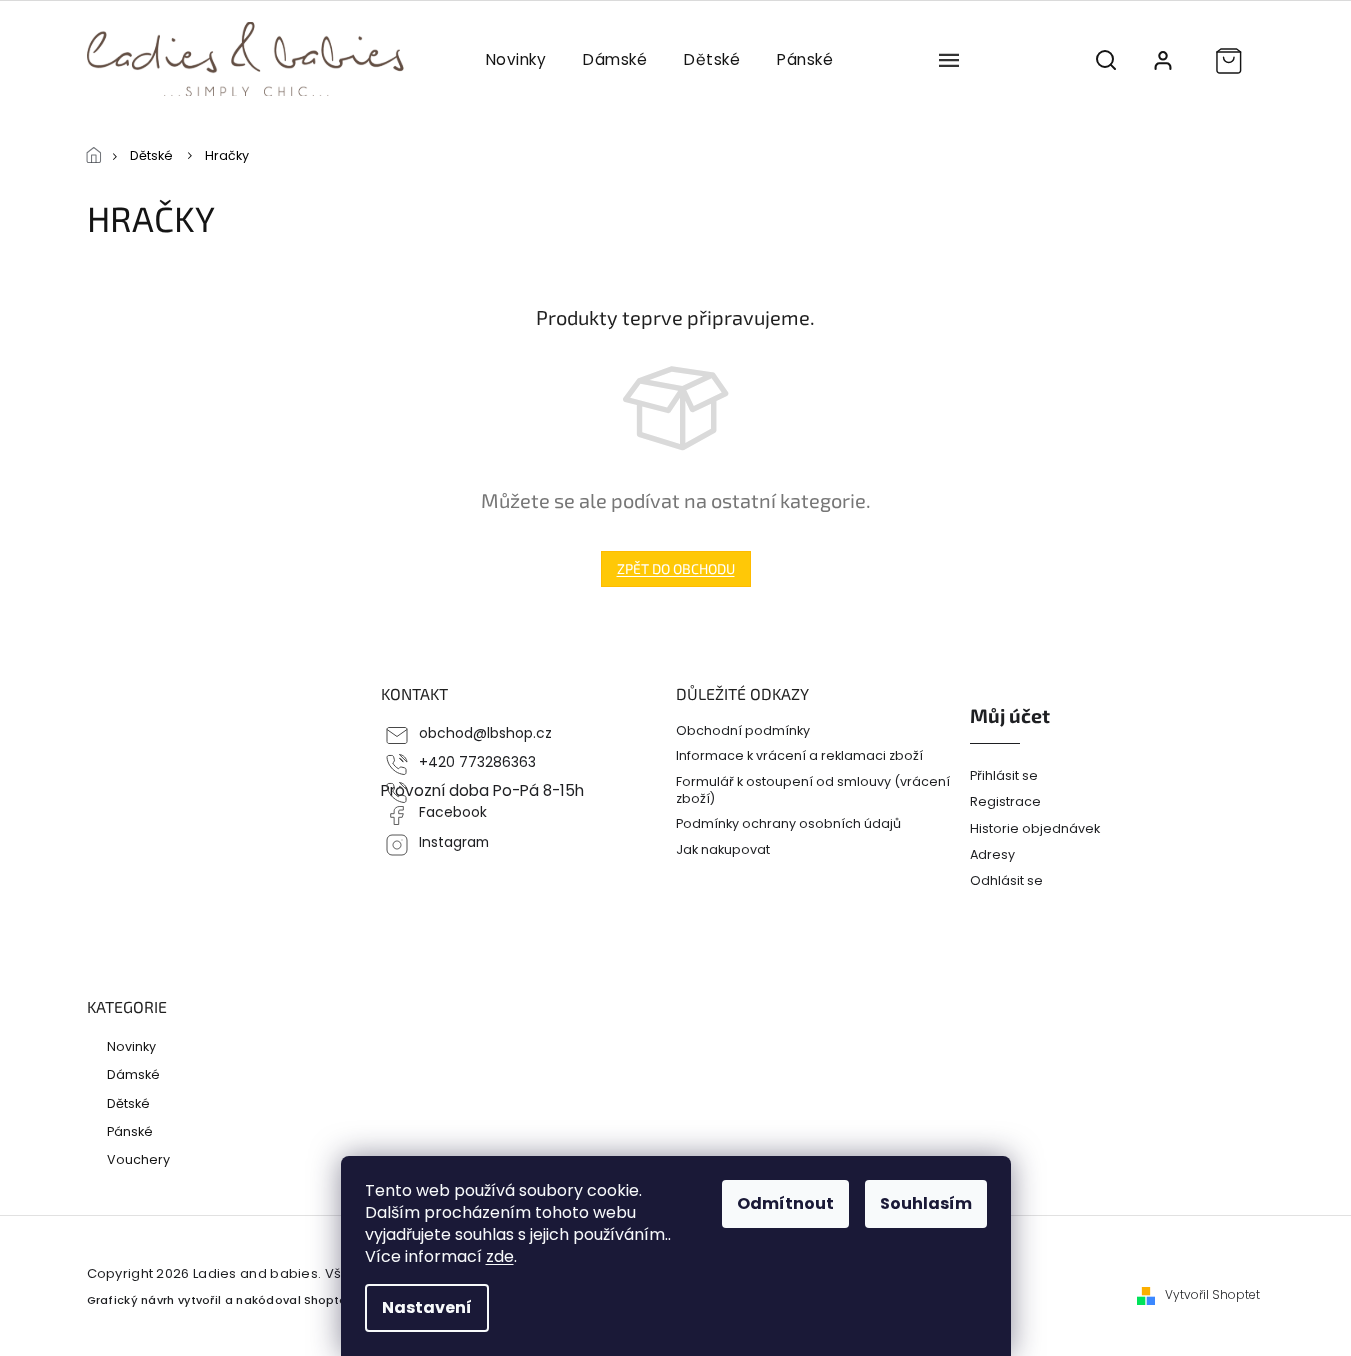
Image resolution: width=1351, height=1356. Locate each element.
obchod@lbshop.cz (485, 733)
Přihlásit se (1004, 775)
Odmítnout (785, 1203)
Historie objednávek (1035, 828)
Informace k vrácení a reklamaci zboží (799, 755)
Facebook (453, 812)
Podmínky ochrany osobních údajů (788, 823)
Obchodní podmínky (743, 730)
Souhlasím (926, 1203)
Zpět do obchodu (676, 568)
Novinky (131, 1046)
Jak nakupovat (723, 849)
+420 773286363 (477, 762)
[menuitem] (516, 60)
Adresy (992, 854)
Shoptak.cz (336, 1300)
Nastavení (427, 1307)
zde (500, 1256)
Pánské (130, 1131)
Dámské (133, 1074)
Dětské (128, 1103)
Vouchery (138, 1159)
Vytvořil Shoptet (1212, 1295)
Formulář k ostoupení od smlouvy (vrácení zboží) (813, 790)
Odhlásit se (1006, 880)
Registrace (1005, 801)
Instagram (454, 842)
